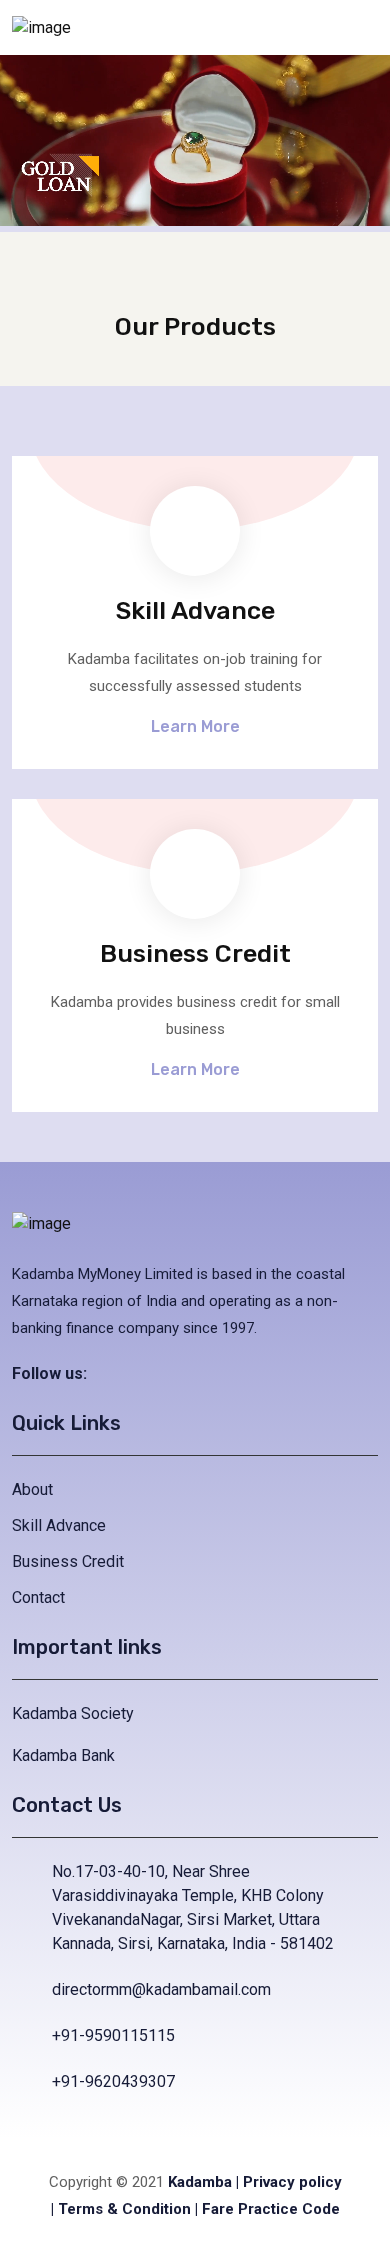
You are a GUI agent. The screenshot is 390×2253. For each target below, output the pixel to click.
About (32, 1489)
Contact (38, 1597)
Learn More (195, 726)
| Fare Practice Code (267, 2209)
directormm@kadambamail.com (161, 1989)
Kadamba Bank (63, 1755)
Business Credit (68, 1561)
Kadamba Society (73, 1713)
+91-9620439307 (113, 2081)
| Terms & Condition (121, 2209)
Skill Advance (59, 1525)
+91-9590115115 (113, 2035)
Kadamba (200, 2182)
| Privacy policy (289, 2182)
